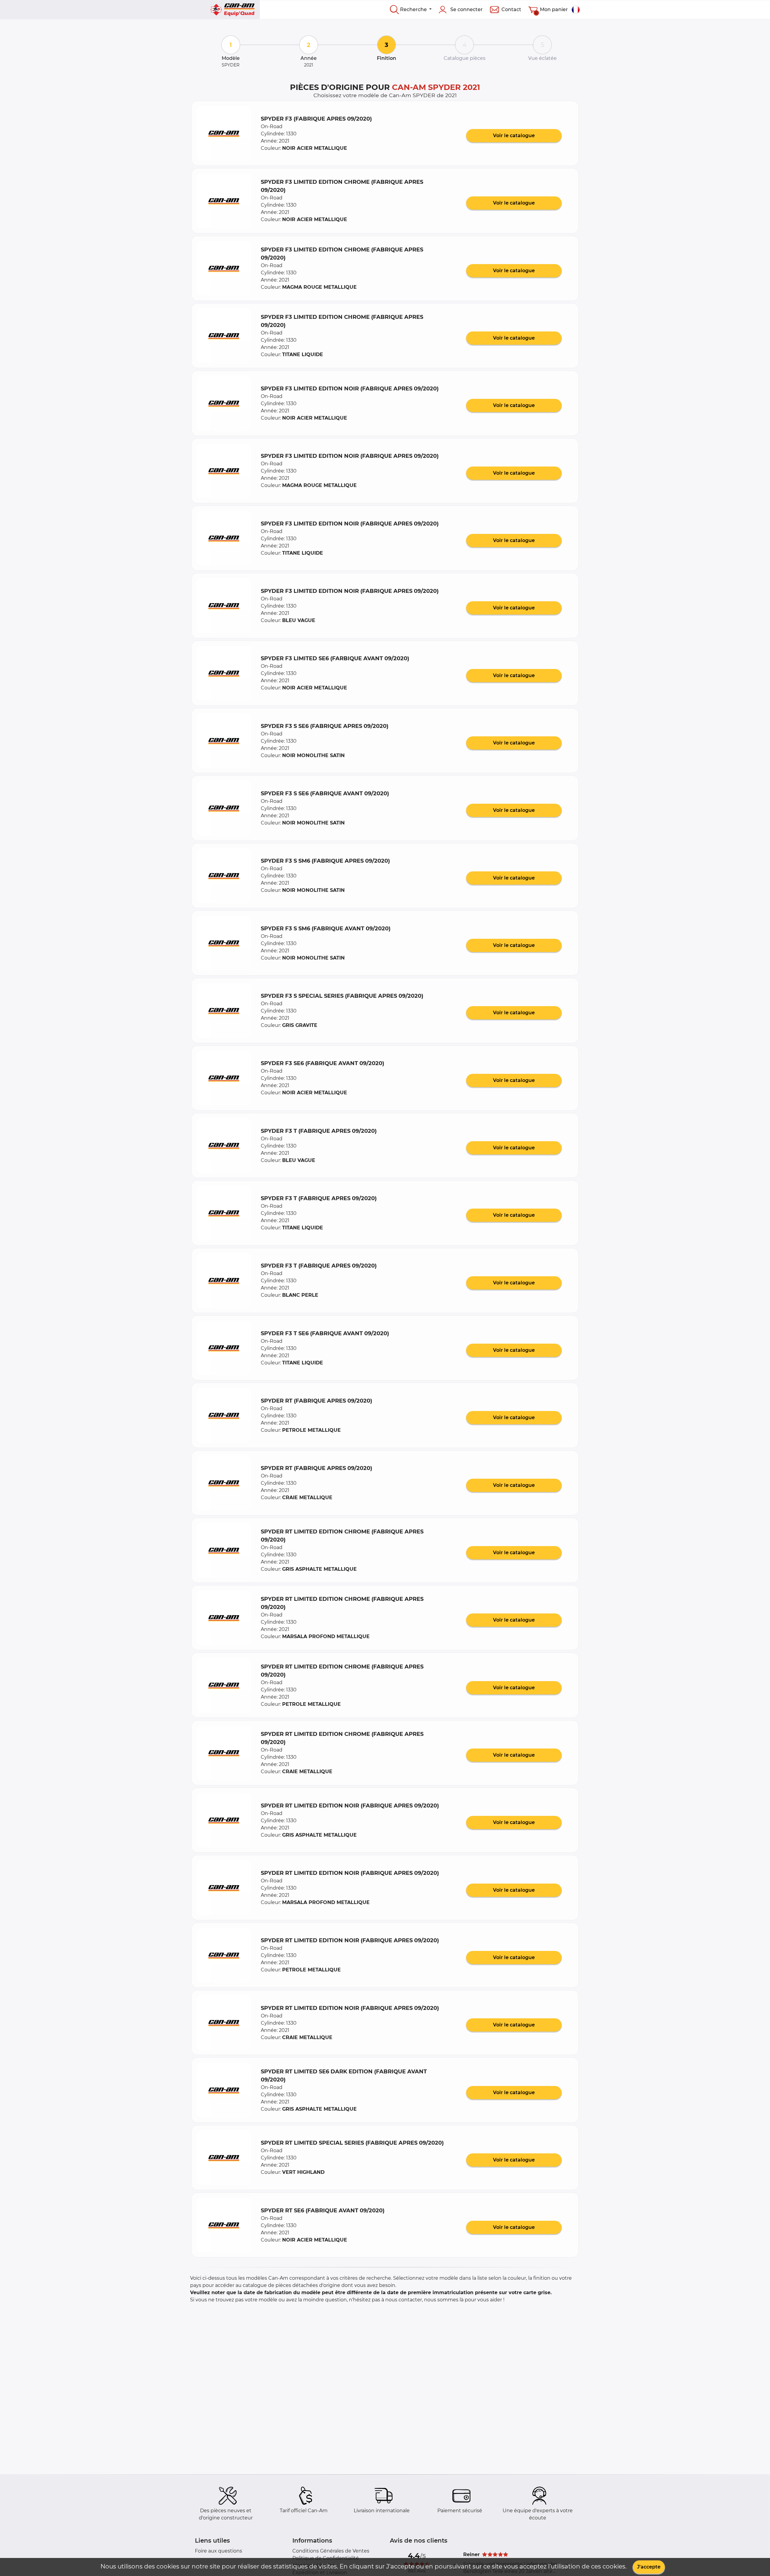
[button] (224, 133)
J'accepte (649, 2567)
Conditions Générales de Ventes (331, 2551)
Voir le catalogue (514, 136)
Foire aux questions (219, 2551)
